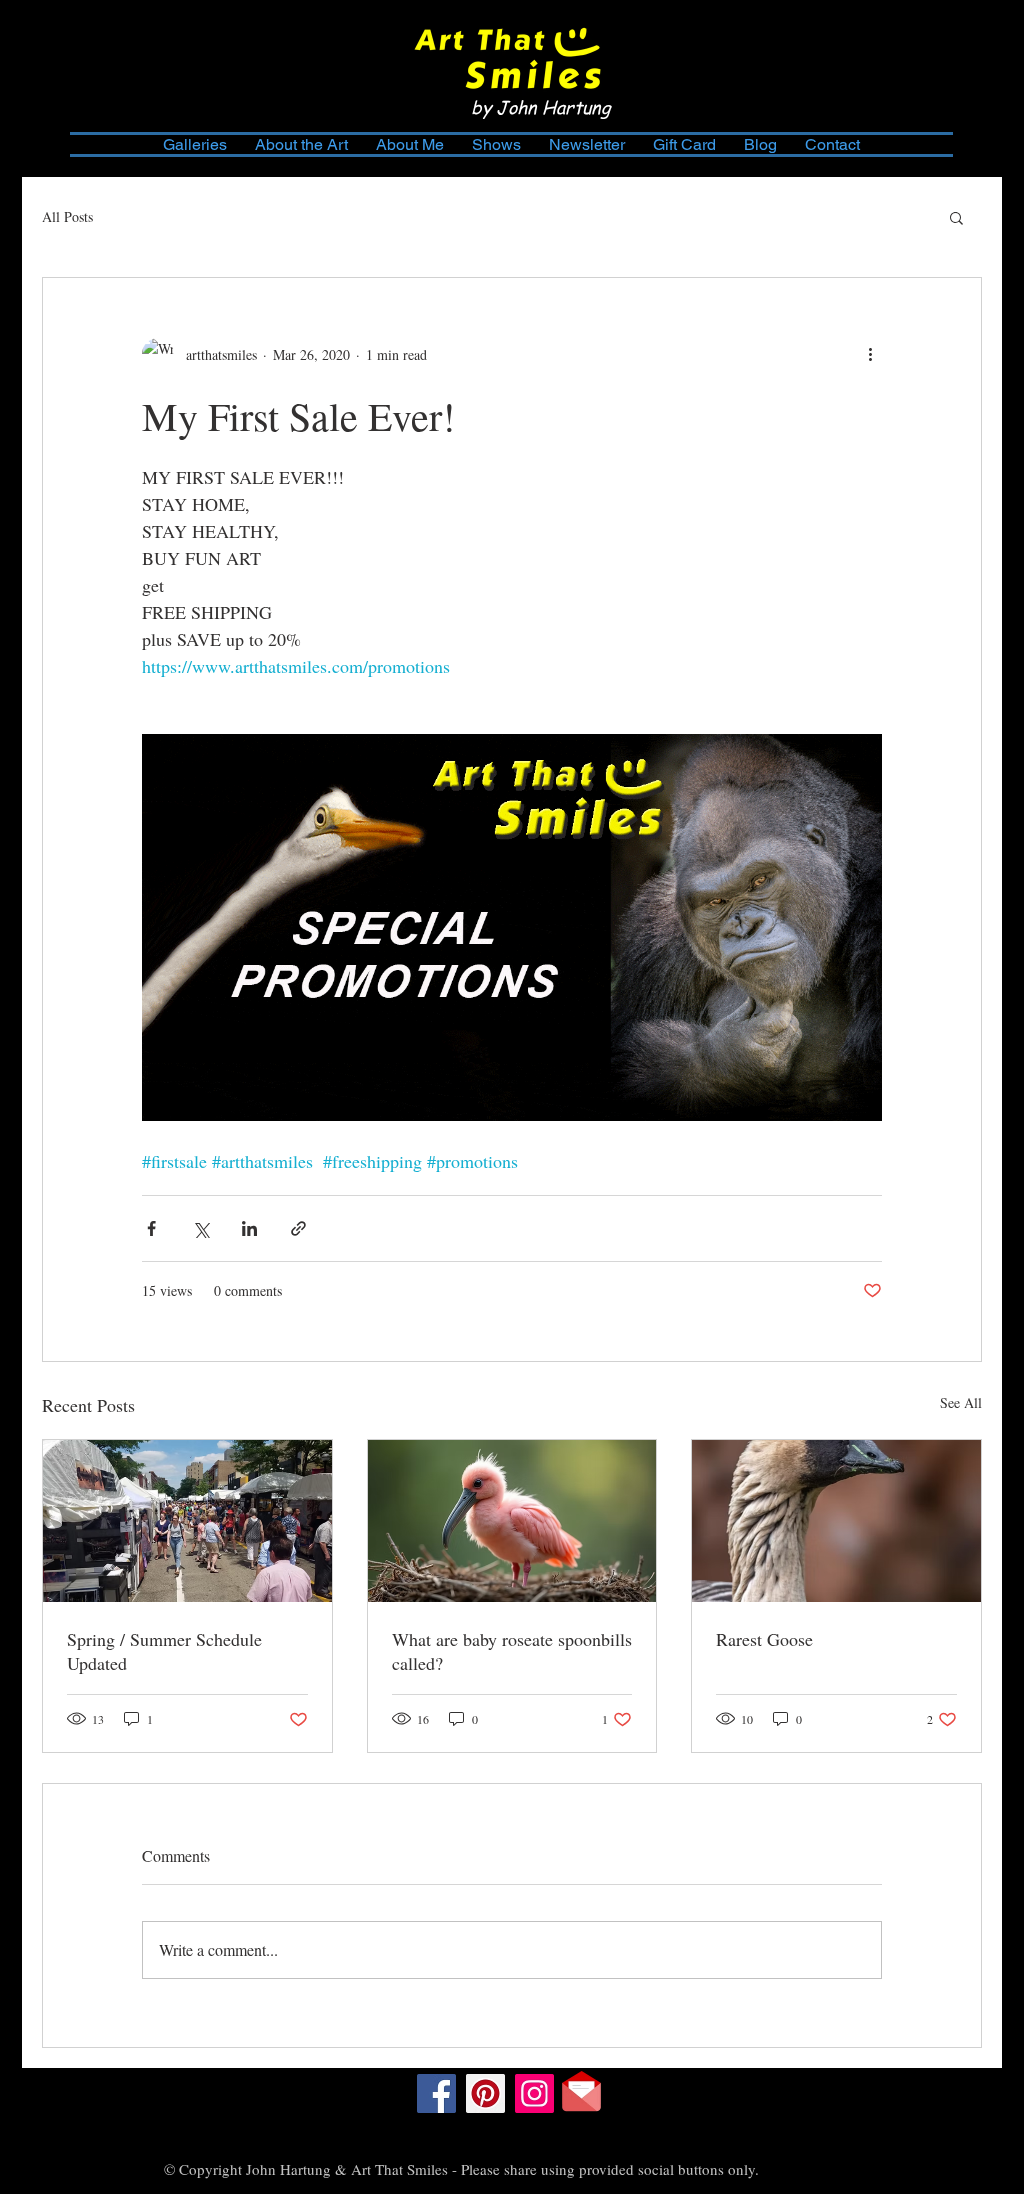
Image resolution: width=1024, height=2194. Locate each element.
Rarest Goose (764, 1639)
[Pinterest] (485, 2093)
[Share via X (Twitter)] (200, 1228)
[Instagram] (534, 2093)
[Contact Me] (581, 2091)
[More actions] (870, 354)
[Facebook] (436, 2093)
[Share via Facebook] (151, 1228)
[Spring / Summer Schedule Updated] (187, 1521)
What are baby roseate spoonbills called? (512, 1651)
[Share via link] (298, 1228)
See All (961, 1402)
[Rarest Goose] (836, 1521)
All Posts (67, 216)
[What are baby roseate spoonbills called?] (512, 1521)
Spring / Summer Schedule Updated (164, 1651)
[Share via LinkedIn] (249, 1228)
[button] (956, 217)
